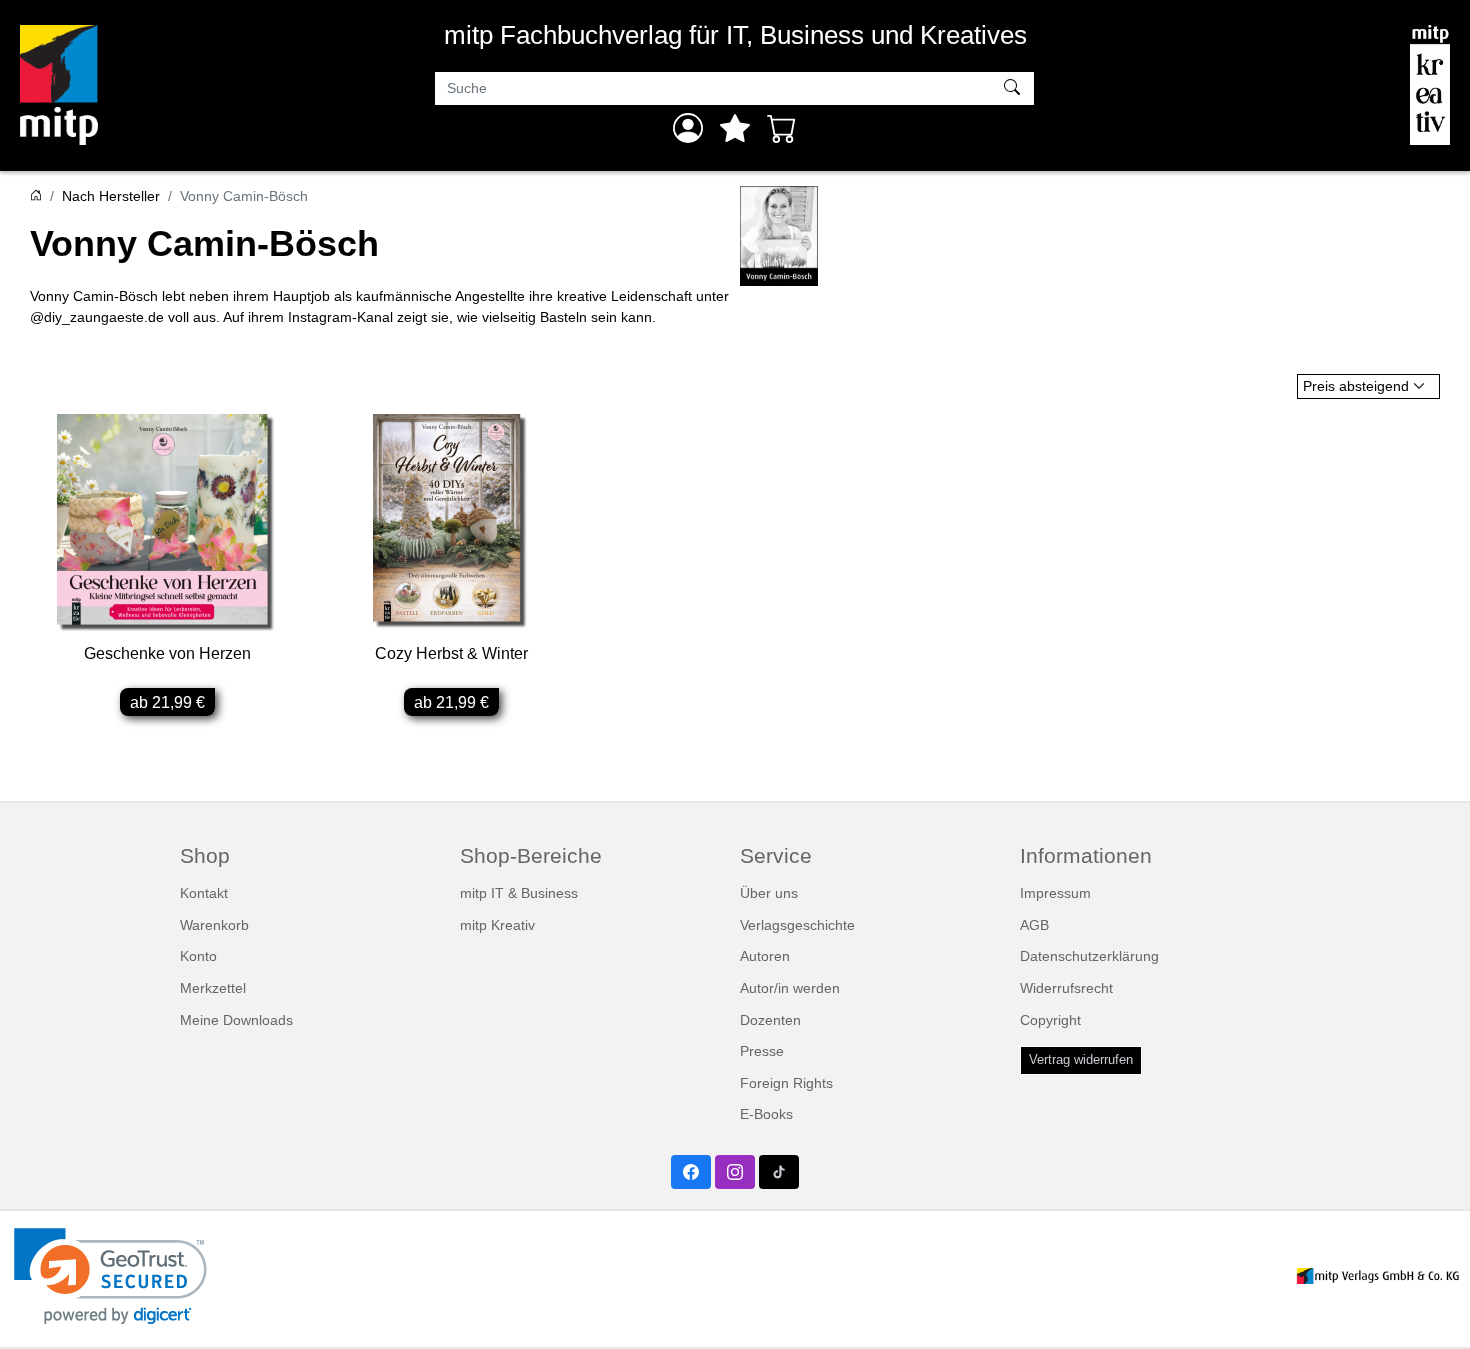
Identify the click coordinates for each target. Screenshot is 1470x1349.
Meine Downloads (236, 1020)
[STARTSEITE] (36, 196)
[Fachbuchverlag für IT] (59, 85)
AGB (1034, 925)
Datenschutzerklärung (1089, 956)
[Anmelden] (688, 128)
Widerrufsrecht (1066, 988)
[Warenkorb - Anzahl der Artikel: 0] (782, 128)
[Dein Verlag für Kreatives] (1430, 85)
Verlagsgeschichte (797, 925)
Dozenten (770, 1020)
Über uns (769, 893)
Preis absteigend (1356, 386)
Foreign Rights (786, 1083)
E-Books (766, 1114)
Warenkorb (214, 925)
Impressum (1055, 893)
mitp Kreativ (497, 925)
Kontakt (204, 893)
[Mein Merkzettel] (735, 128)
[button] (110, 1276)
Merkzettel (213, 988)
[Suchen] (1014, 89)
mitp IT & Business (519, 893)
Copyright (1050, 1020)
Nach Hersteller (111, 196)
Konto (198, 956)
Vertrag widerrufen (1081, 1060)
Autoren (765, 956)
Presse (762, 1051)
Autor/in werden (790, 988)
